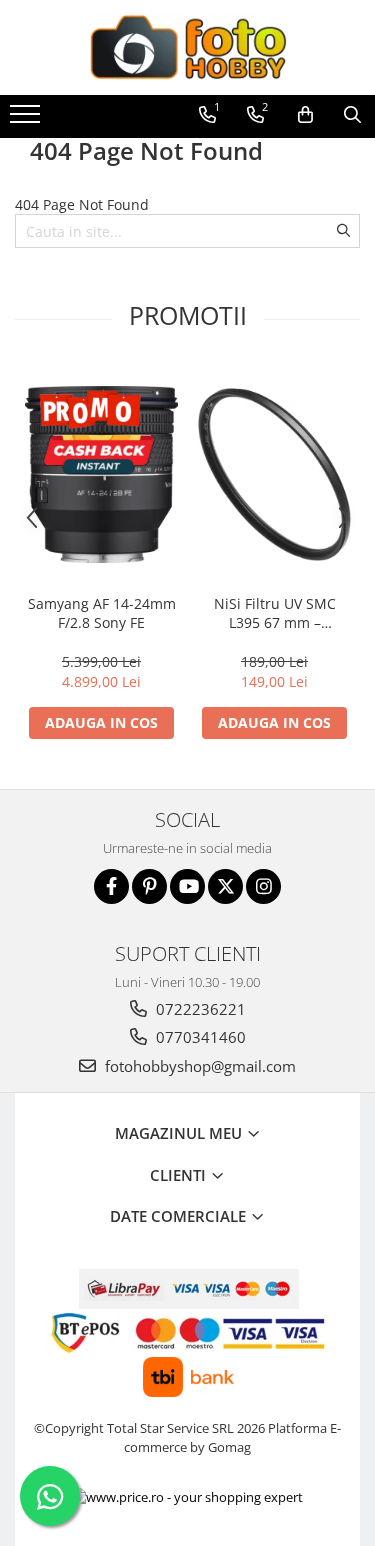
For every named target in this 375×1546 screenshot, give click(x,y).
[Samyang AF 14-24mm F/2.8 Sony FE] (101, 474)
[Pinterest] (149, 886)
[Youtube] (187, 886)
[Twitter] (225, 886)
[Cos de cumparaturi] (305, 115)
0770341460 (199, 1037)
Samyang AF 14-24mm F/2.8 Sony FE (102, 613)
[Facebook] (111, 886)
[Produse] (27, 120)
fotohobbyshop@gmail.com (198, 1066)
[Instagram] (263, 886)
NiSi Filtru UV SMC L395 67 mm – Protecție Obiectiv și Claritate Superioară (274, 613)
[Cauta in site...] (352, 115)
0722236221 (199, 1009)
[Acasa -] (188, 47)
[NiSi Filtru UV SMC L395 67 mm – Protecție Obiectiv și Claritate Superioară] (274, 475)
